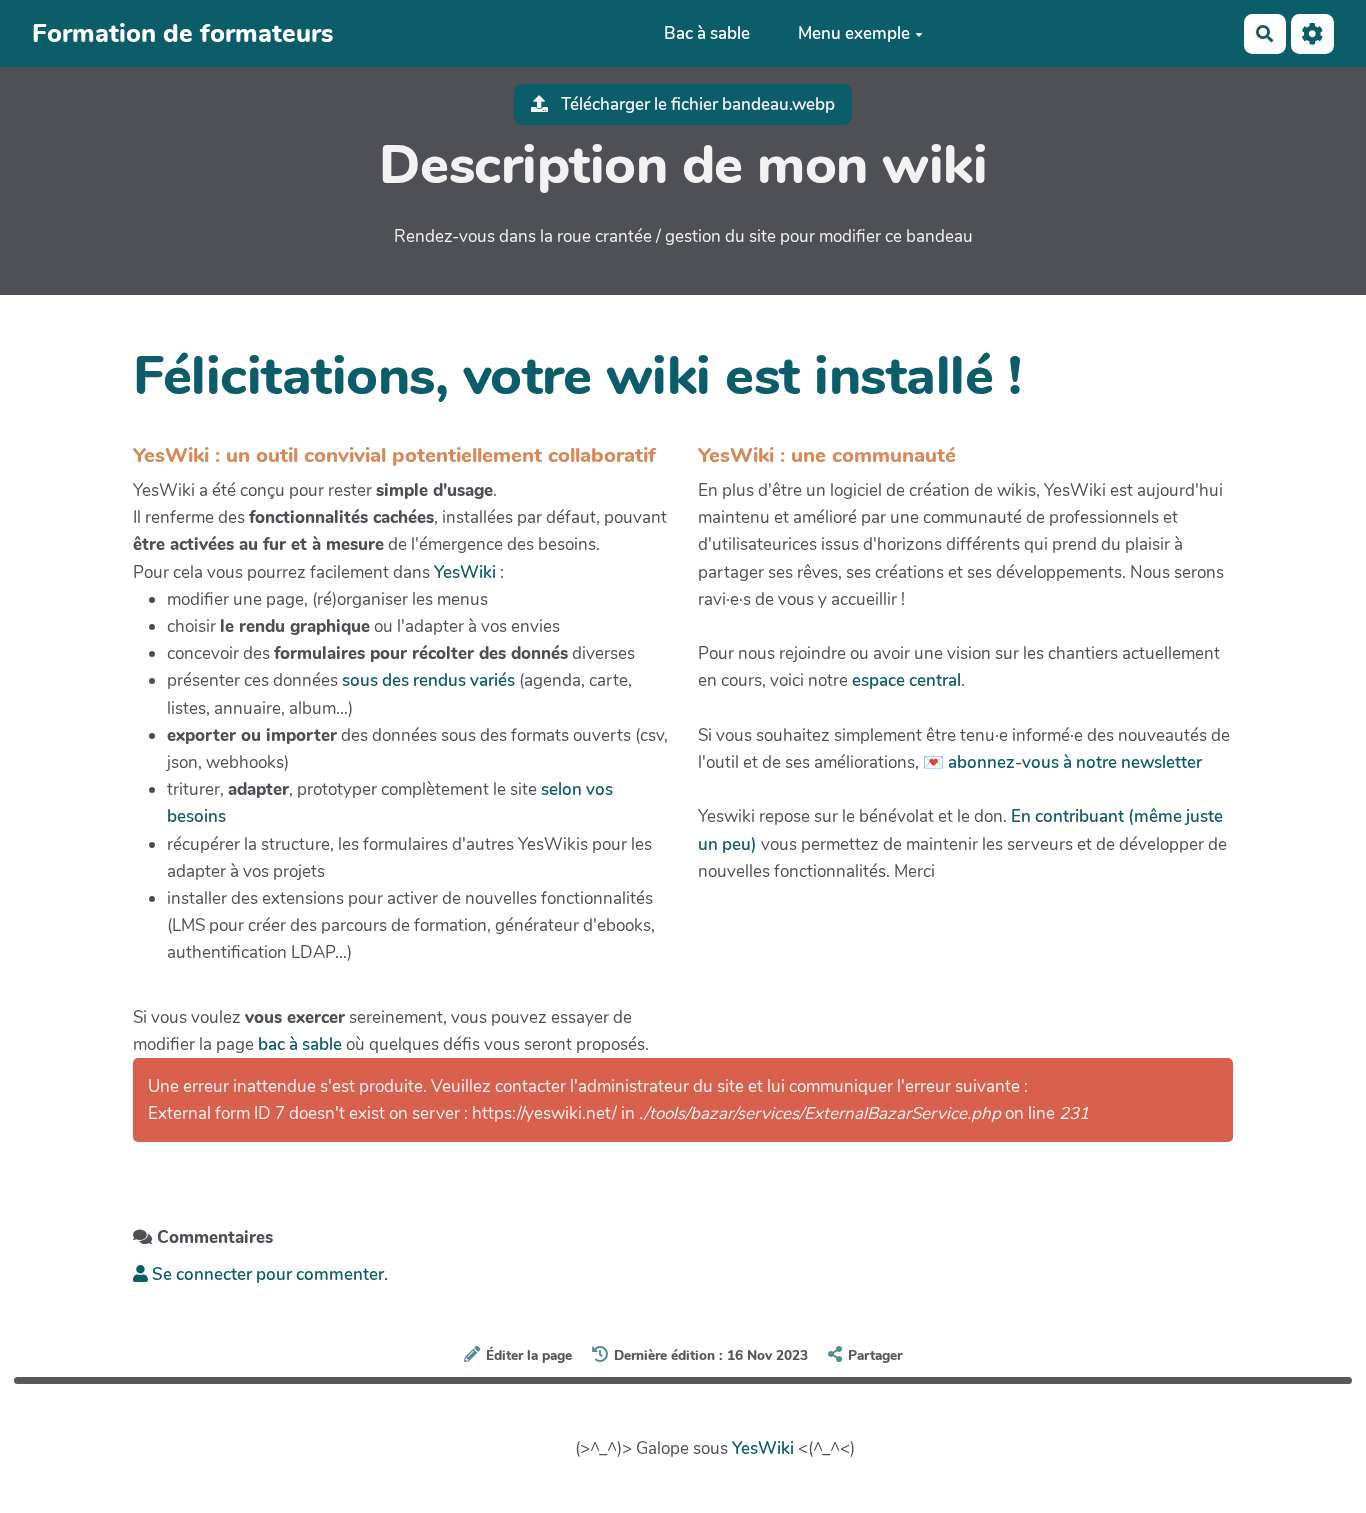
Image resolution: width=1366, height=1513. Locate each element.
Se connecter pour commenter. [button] (268, 1274)
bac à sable (300, 1044)
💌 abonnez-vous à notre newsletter (1062, 762)
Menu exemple (854, 33)
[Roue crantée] (1312, 33)
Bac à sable (707, 33)
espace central (906, 680)
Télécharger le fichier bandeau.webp (696, 104)
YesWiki (465, 572)
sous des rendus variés (428, 680)
